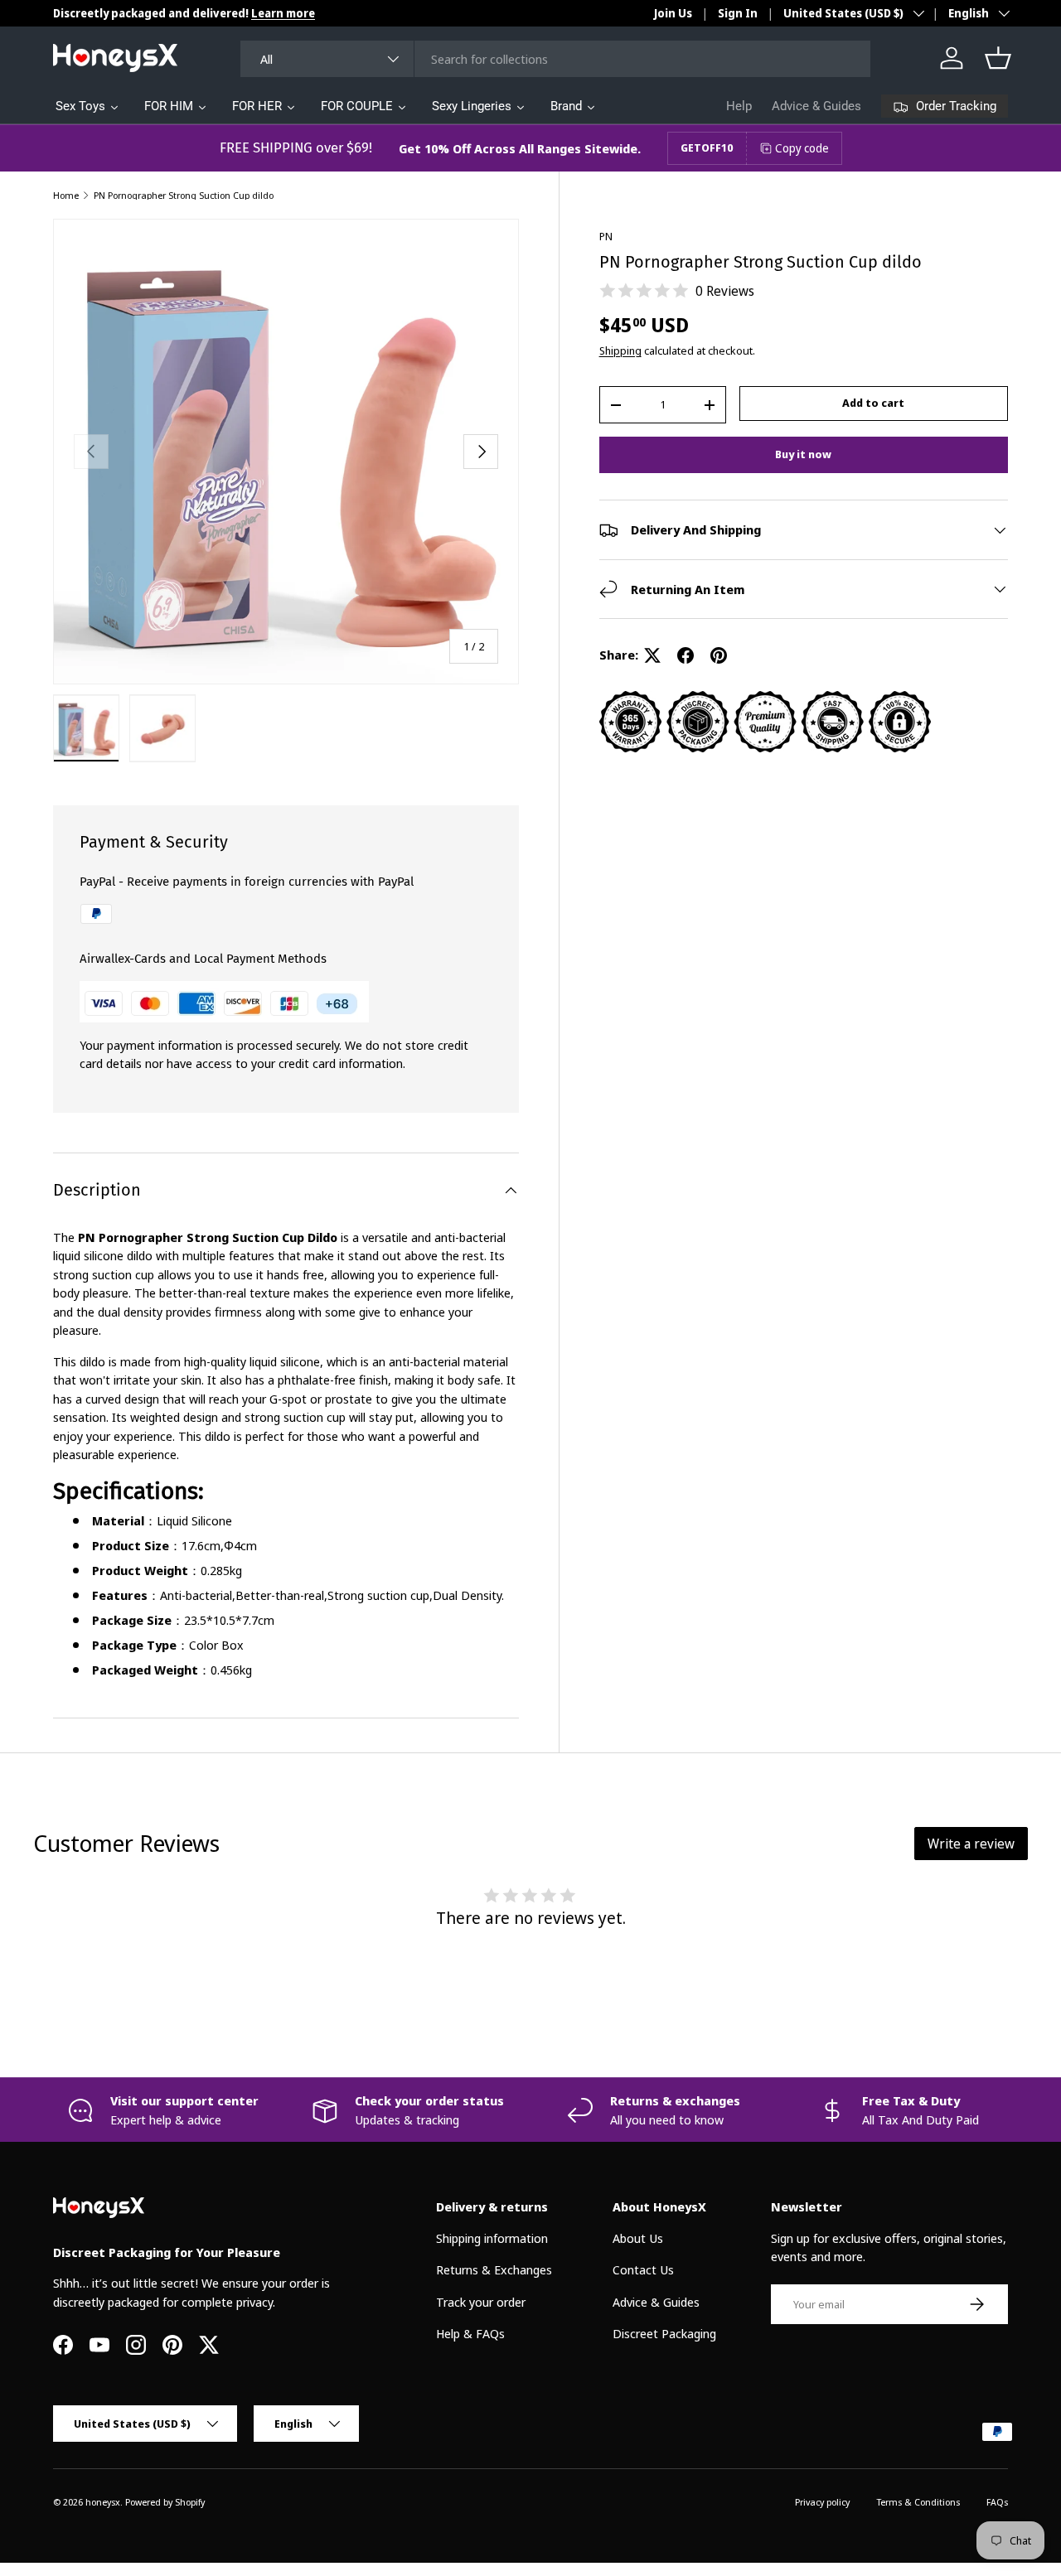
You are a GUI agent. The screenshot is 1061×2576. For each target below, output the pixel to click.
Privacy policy (822, 2502)
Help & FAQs (470, 2333)
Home (66, 195)
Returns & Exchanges (494, 2269)
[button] (998, 58)
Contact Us (643, 2269)
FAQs (997, 2502)
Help (739, 106)
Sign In (738, 13)
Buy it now (803, 454)
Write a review (971, 1844)
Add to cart (873, 403)
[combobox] (556, 59)
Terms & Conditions (918, 2502)
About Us (638, 2238)
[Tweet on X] (652, 655)
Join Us (673, 13)
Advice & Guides (816, 106)
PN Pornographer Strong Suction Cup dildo (184, 195)
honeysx (103, 2502)
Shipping (620, 350)
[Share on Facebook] (686, 655)
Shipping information (492, 2238)
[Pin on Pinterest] (719, 655)
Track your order (481, 2302)
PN (606, 236)
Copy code (802, 148)
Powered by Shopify (165, 2502)
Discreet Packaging (664, 2333)
